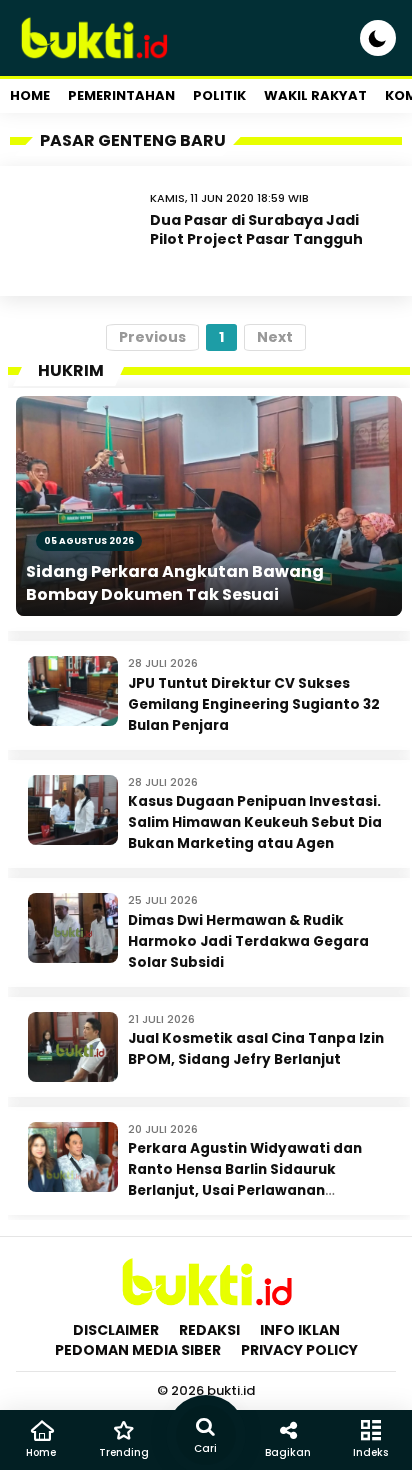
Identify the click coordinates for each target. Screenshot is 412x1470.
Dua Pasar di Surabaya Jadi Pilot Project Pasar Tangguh (256, 229)
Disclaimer (116, 1330)
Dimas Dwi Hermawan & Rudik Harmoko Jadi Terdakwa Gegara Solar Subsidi (248, 941)
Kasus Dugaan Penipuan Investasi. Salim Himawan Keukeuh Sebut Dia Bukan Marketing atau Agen (255, 822)
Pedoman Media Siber (138, 1350)
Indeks (370, 1452)
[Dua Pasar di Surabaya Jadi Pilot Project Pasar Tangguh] (80, 231)
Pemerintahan (121, 95)
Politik (219, 95)
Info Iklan (300, 1330)
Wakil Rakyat (315, 95)
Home (30, 95)
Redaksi (209, 1330)
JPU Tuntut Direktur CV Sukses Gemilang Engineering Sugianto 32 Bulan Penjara (254, 704)
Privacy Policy (299, 1350)
